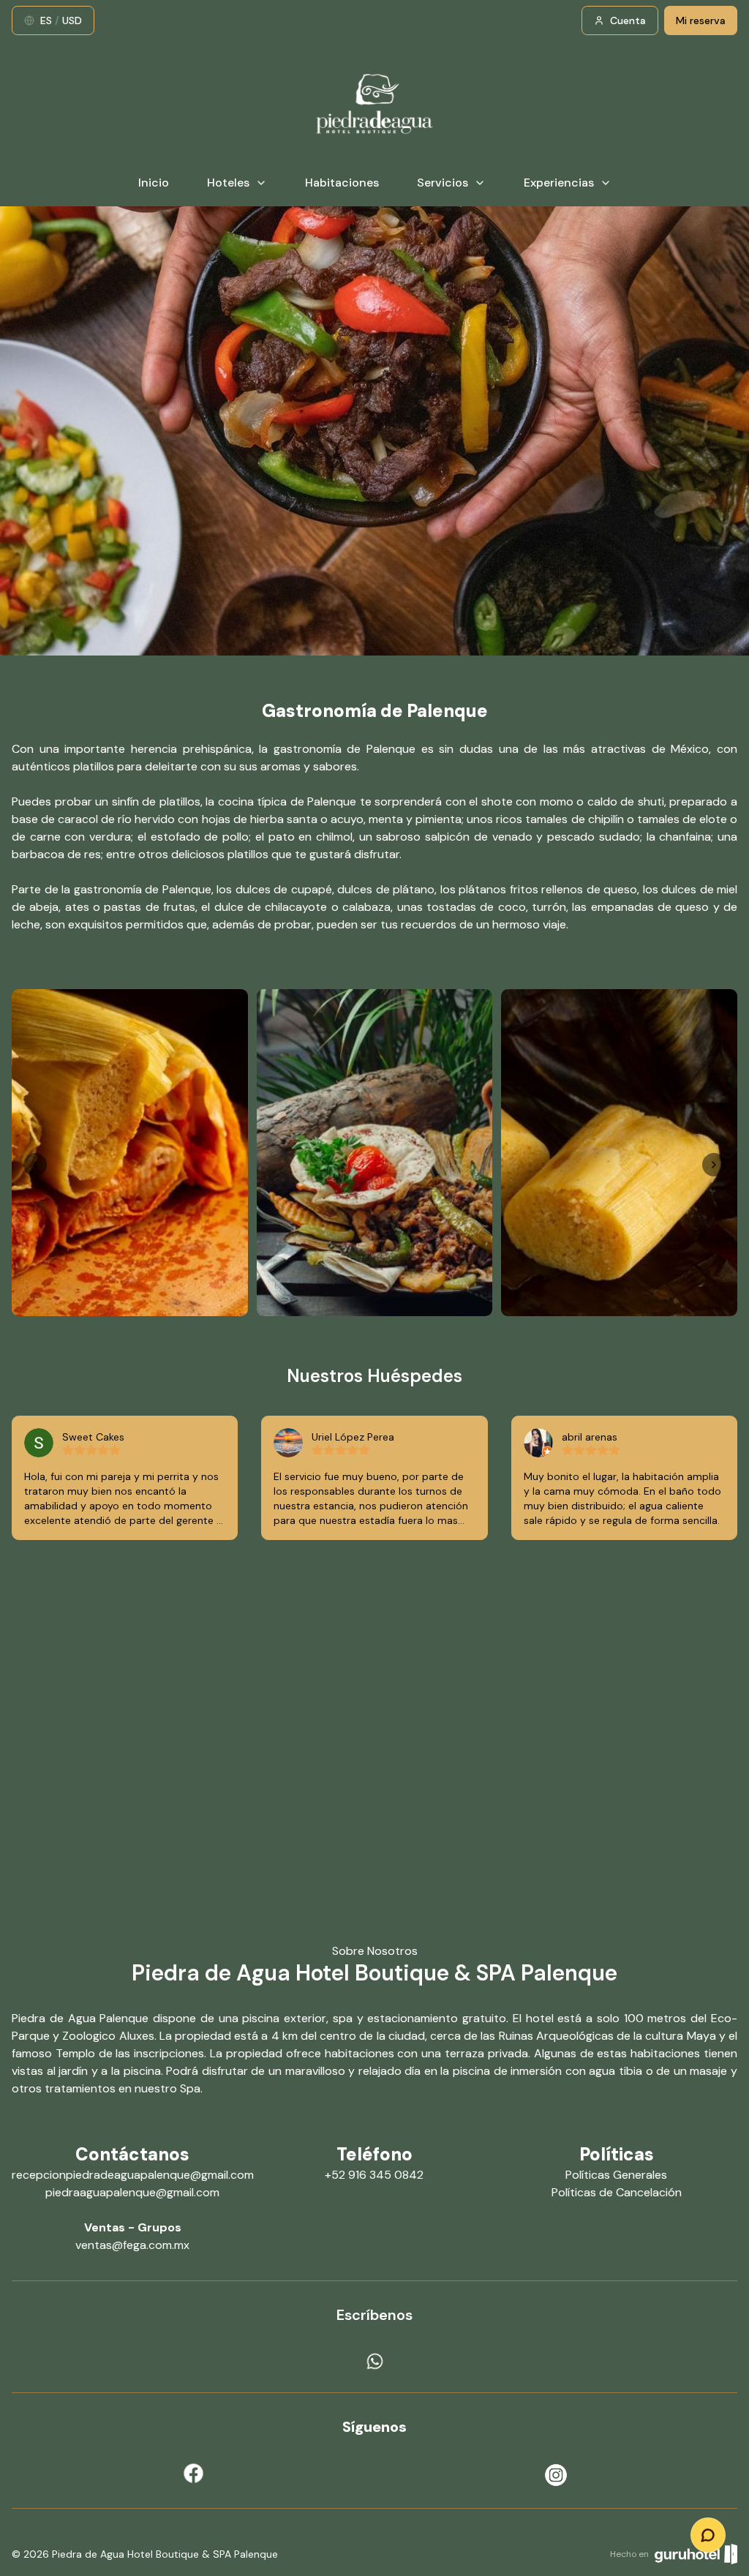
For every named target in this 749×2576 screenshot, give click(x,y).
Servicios (443, 183)
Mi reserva (701, 20)
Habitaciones (342, 183)
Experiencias (559, 183)
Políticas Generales (616, 2175)
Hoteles (228, 183)
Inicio (154, 183)
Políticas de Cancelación (617, 2192)
